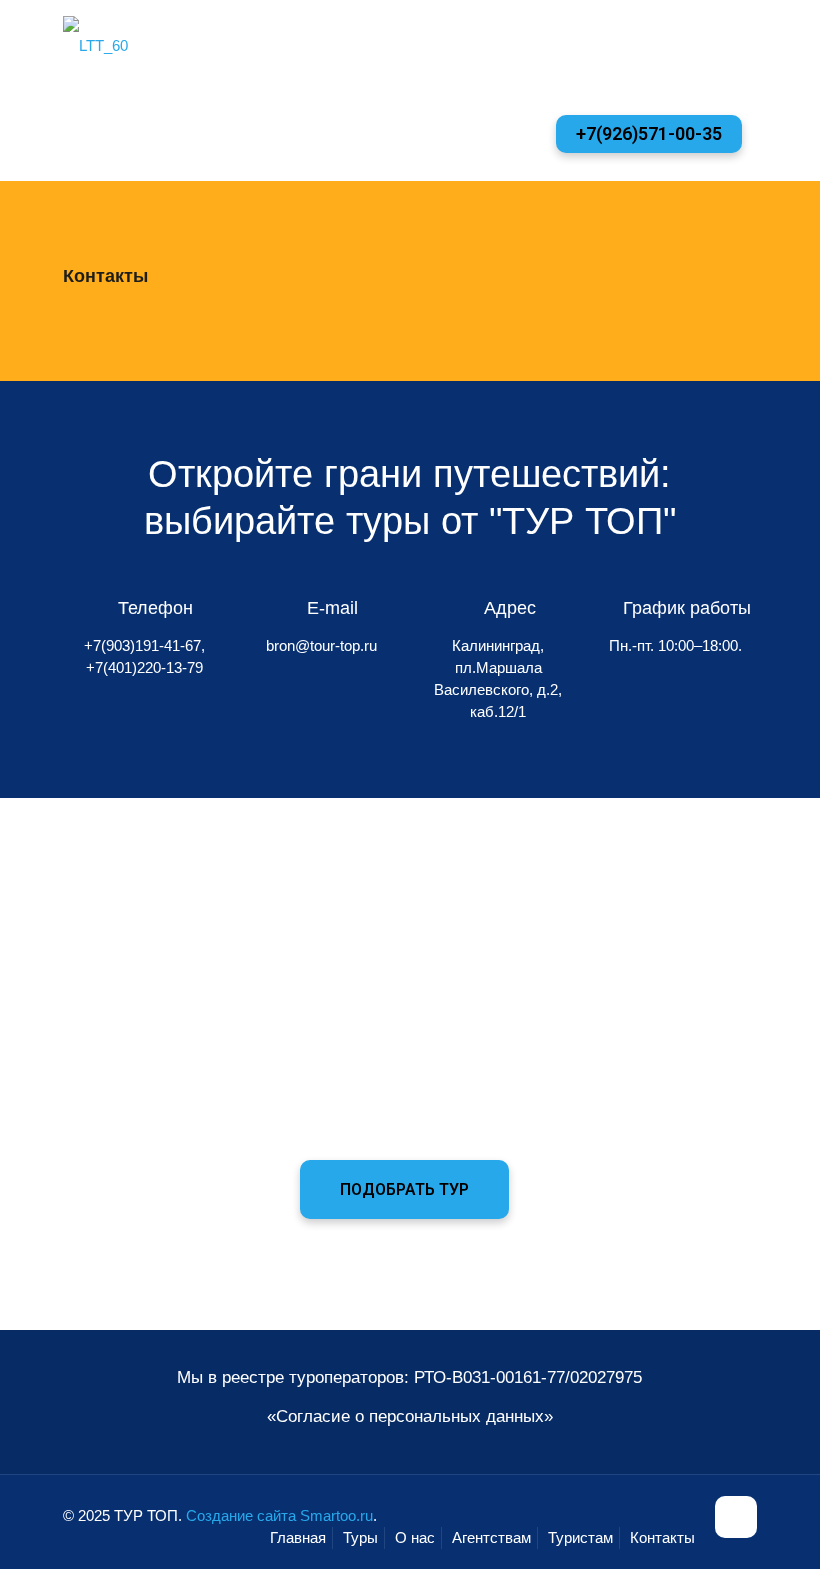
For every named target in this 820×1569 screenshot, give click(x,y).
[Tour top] (95, 45)
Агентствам (491, 1537)
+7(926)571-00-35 (649, 133)
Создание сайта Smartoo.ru (279, 1515)
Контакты (662, 1537)
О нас (415, 1537)
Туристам (580, 1537)
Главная (298, 1537)
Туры (360, 1537)
